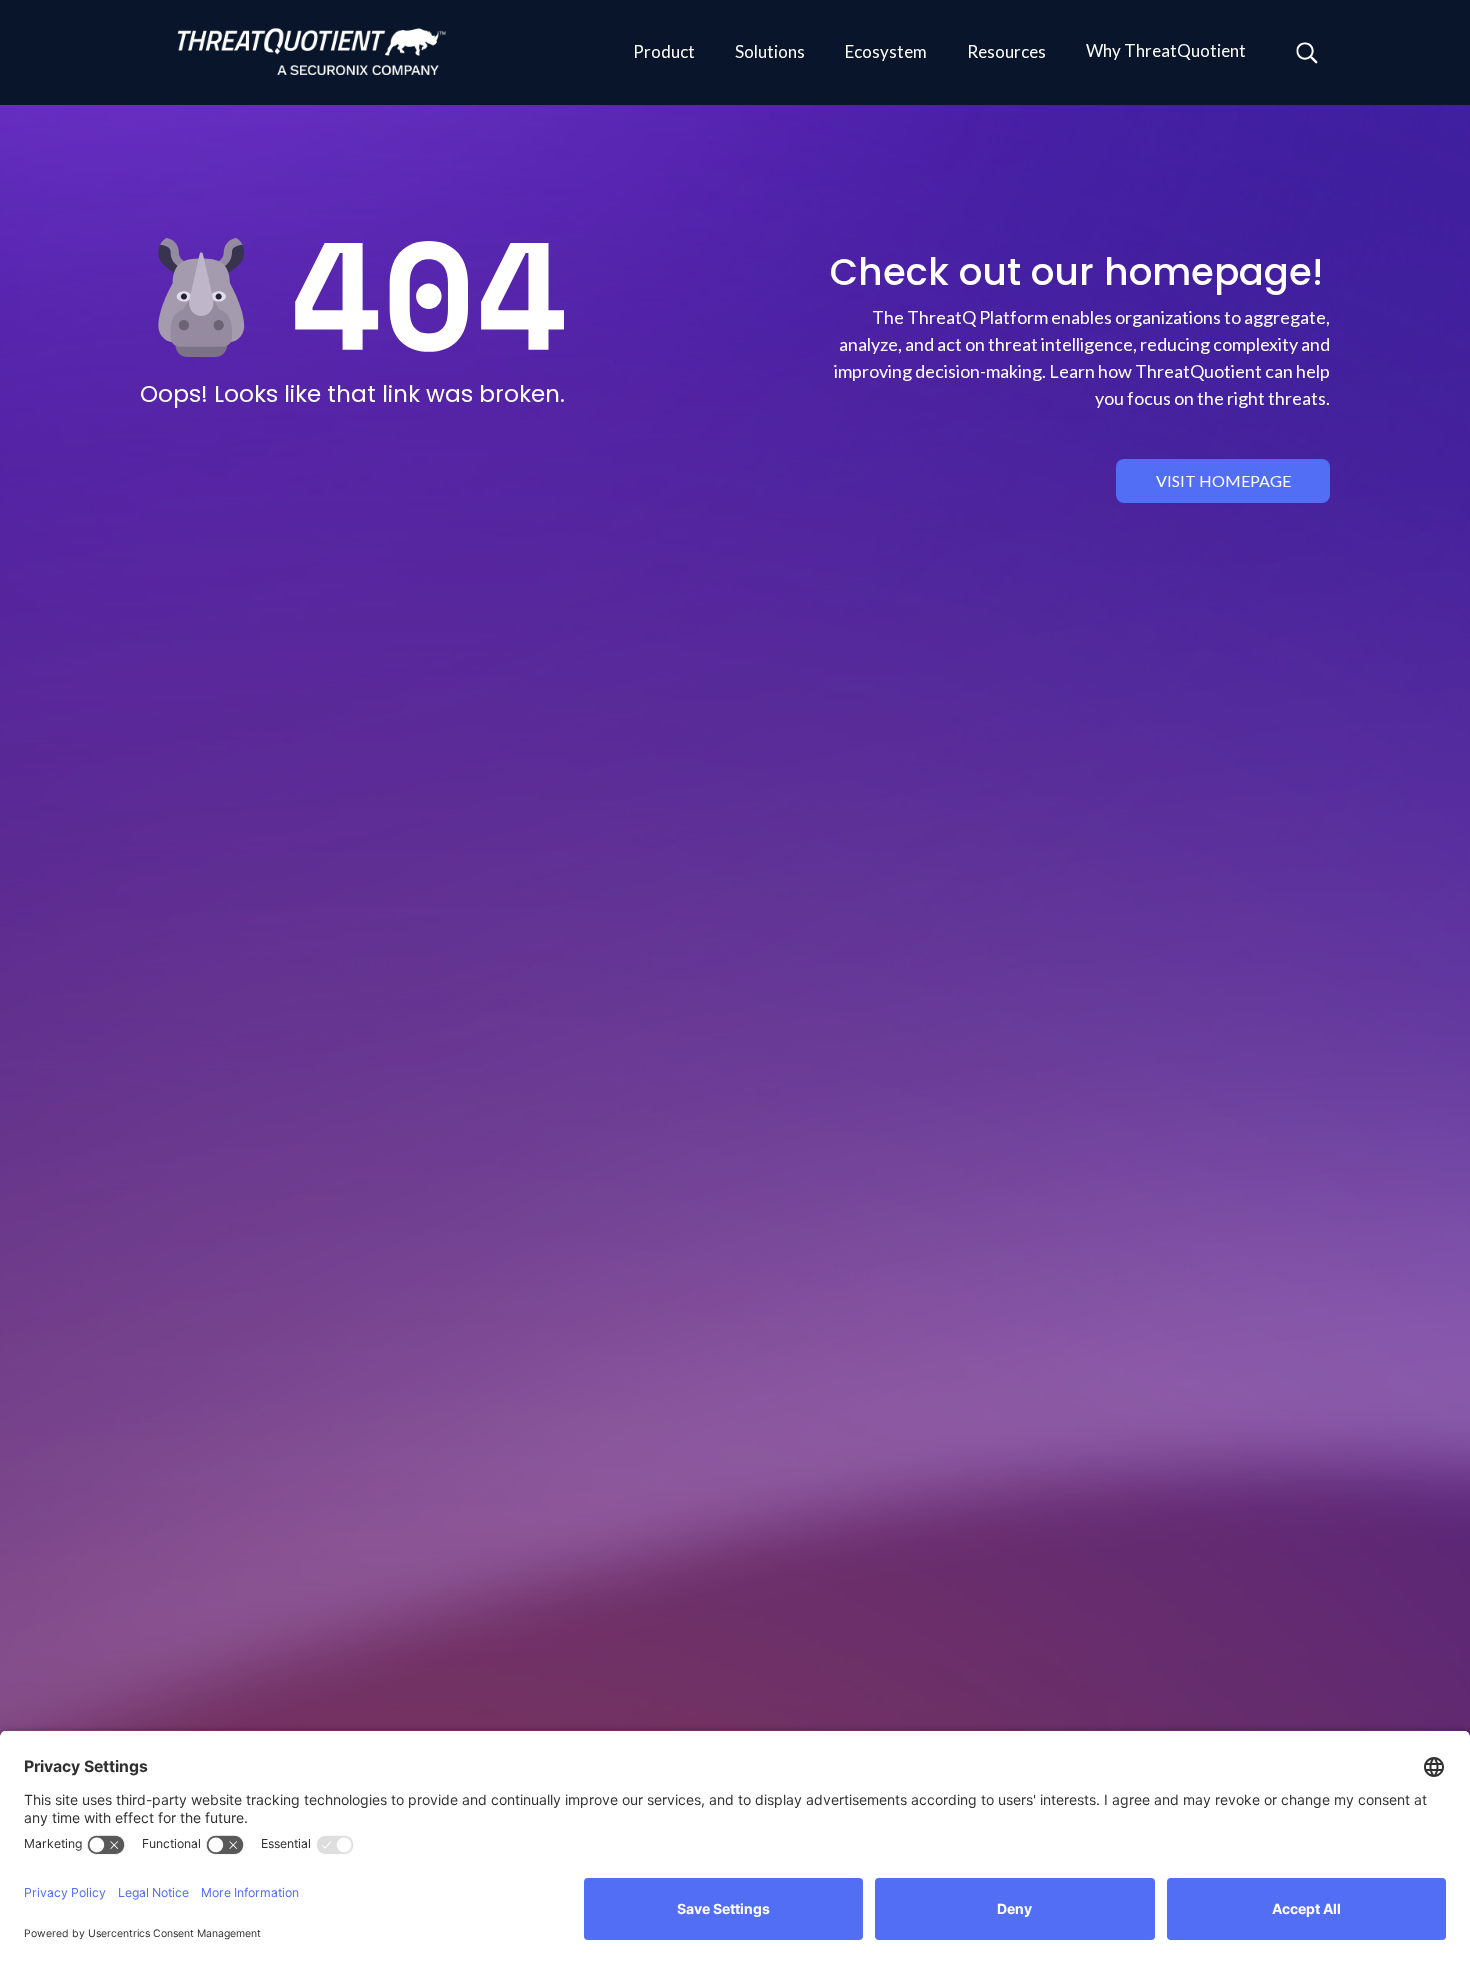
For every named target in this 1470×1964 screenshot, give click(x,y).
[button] (664, 53)
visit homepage (1223, 480)
